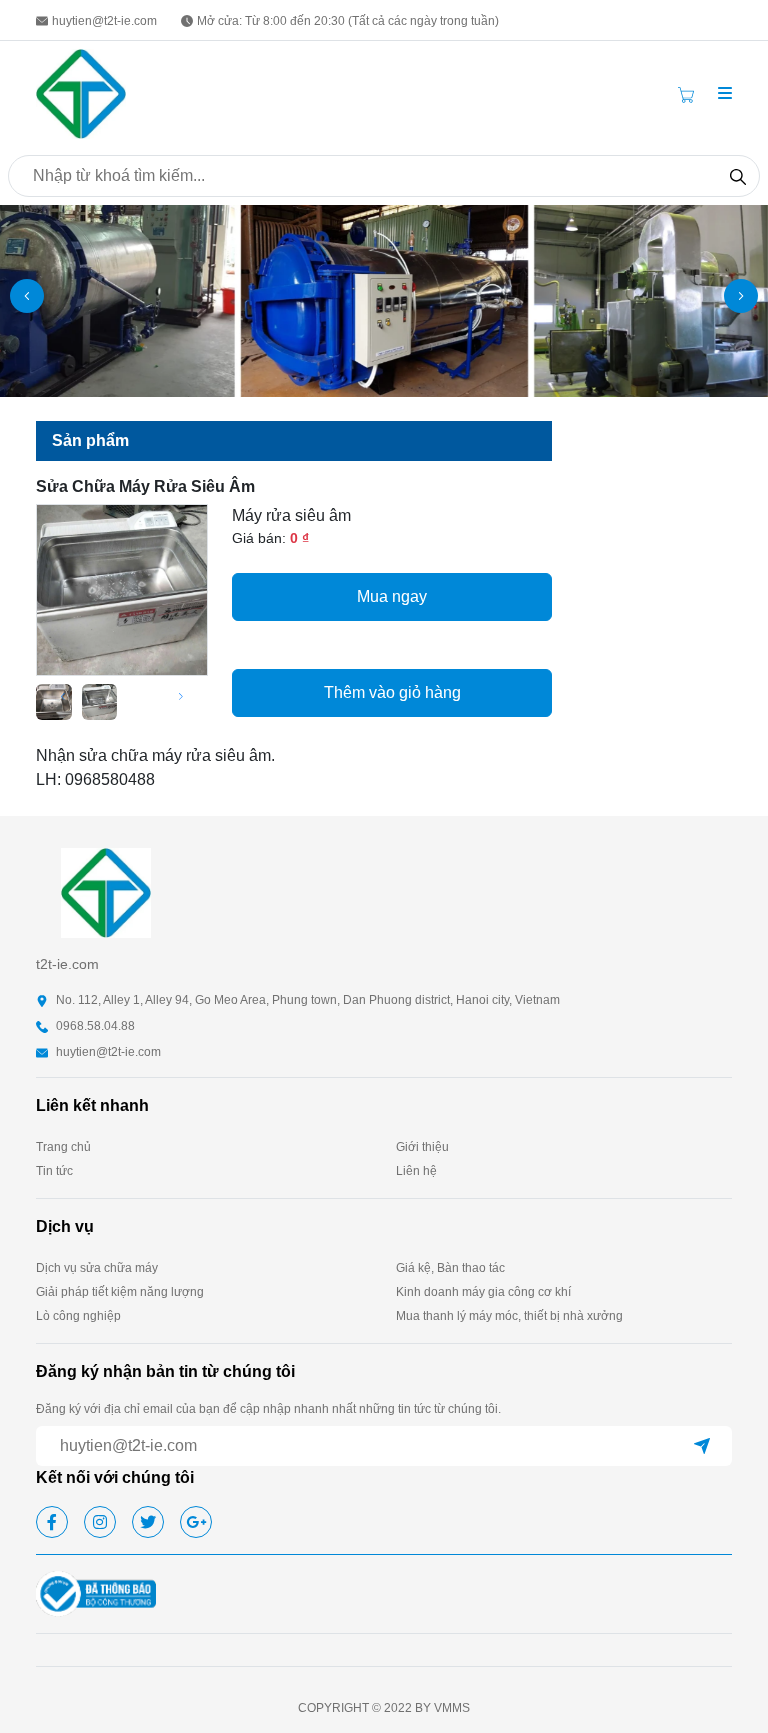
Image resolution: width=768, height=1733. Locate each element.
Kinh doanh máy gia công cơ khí (483, 1292)
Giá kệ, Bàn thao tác (450, 1268)
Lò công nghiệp (78, 1316)
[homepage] (81, 92)
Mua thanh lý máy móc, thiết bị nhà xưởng (509, 1316)
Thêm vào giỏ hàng (392, 692)
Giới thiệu (422, 1147)
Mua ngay (392, 596)
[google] (196, 1522)
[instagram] (100, 1522)
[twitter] (148, 1522)
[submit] (702, 1446)
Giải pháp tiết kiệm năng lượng (120, 1292)
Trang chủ (63, 1147)
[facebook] (52, 1522)
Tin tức (54, 1171)
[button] (725, 94)
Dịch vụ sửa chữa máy (97, 1268)
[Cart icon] (690, 94)
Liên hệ (416, 1171)
